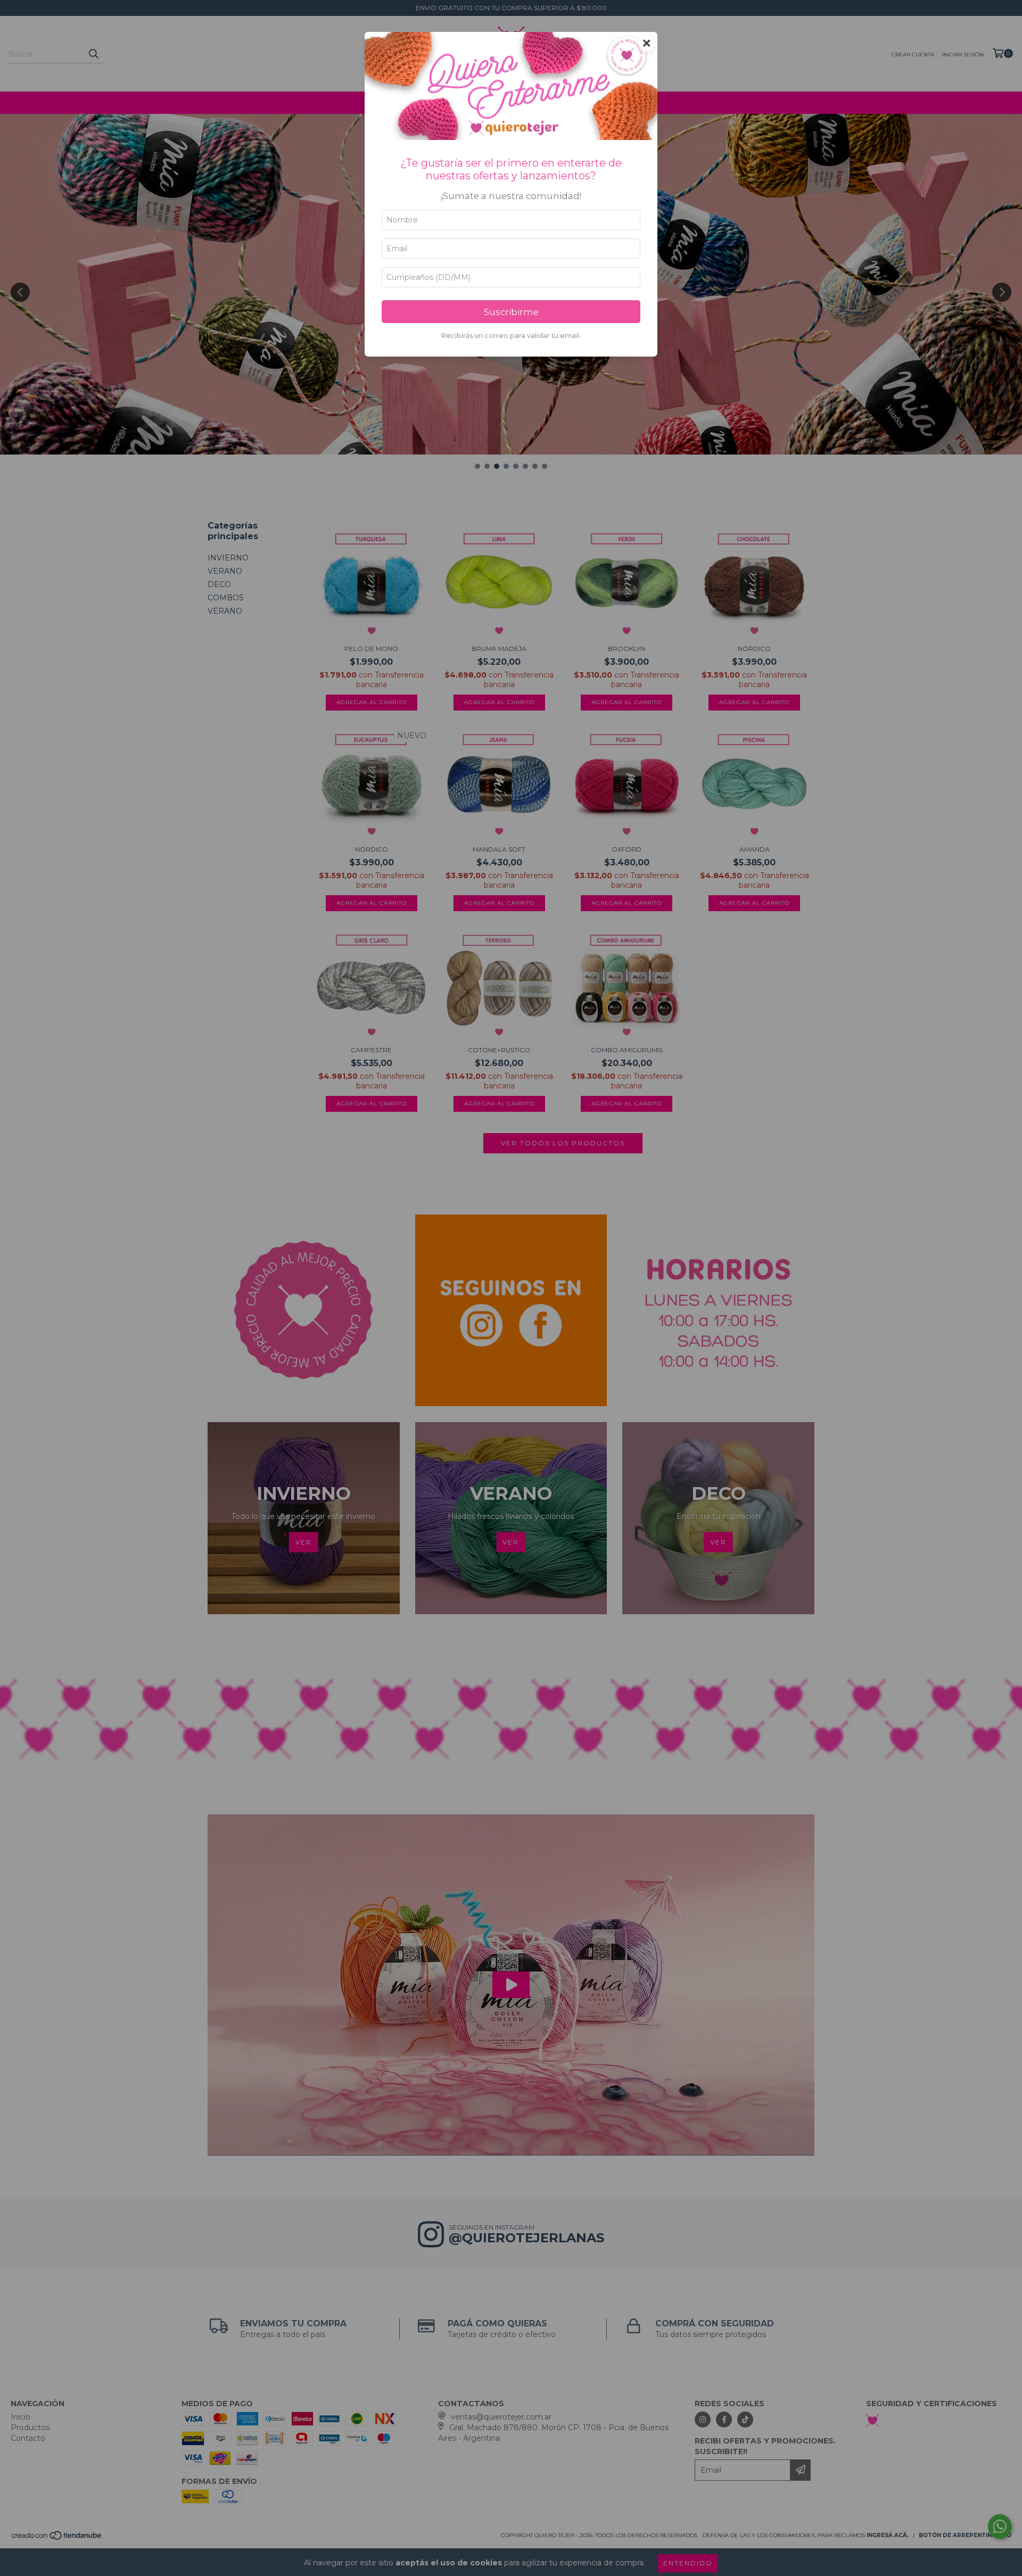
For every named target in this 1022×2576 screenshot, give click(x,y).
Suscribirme (511, 312)
